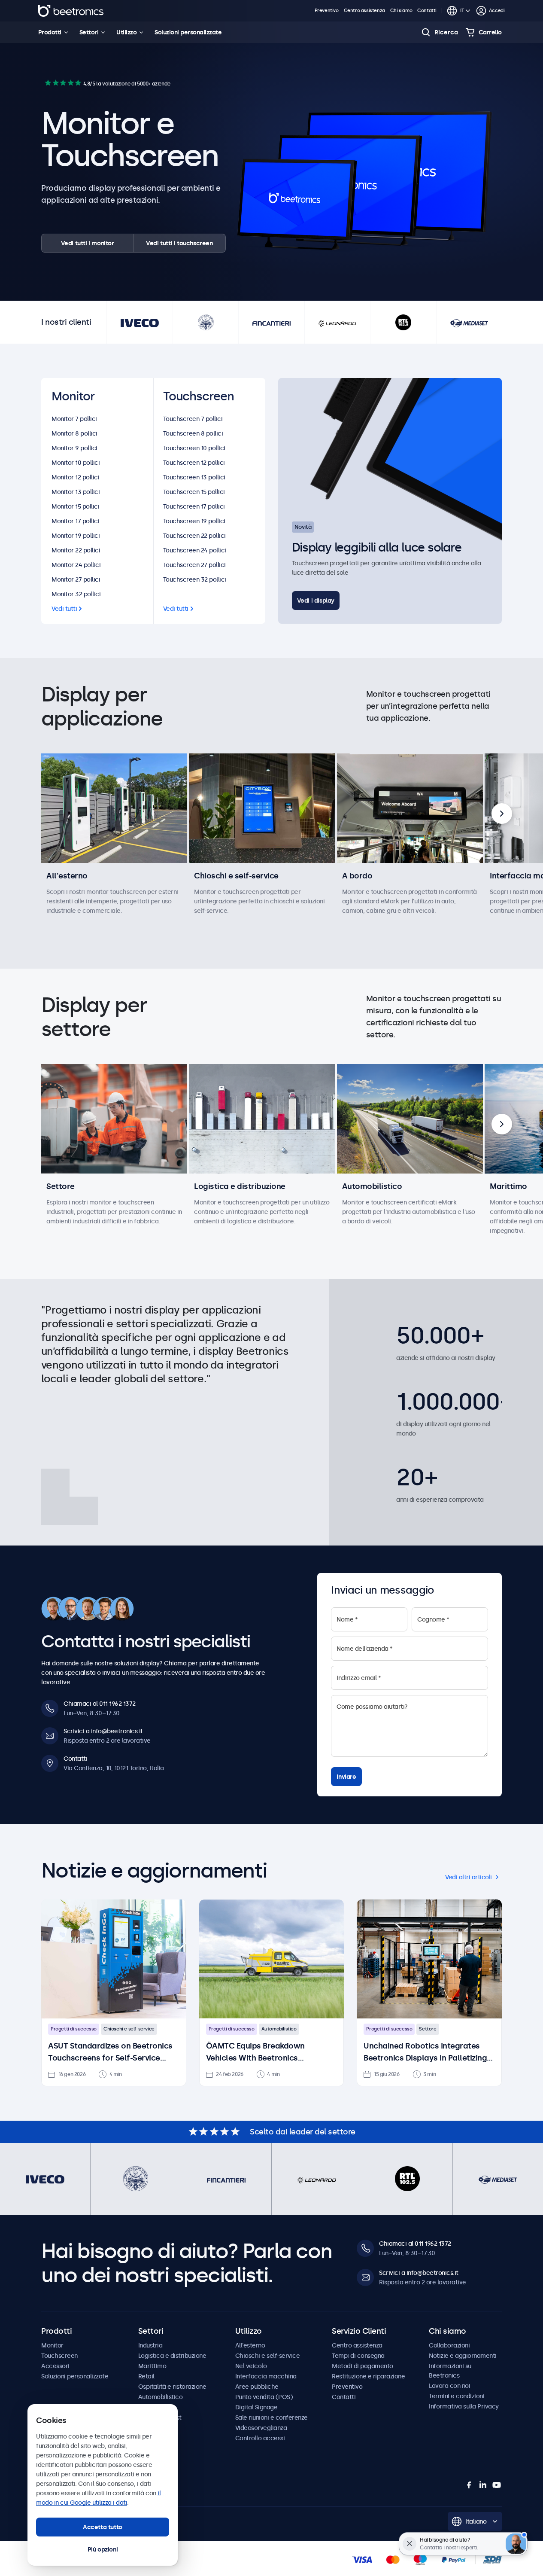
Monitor (52, 2345)
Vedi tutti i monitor (88, 243)
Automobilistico (372, 1186)
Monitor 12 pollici (75, 477)
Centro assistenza (364, 11)
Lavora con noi (449, 2386)
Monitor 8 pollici (74, 433)
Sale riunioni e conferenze (271, 2417)
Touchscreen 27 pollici (194, 565)
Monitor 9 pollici (74, 448)
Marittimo (508, 1186)
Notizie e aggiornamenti (463, 2356)
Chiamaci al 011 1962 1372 (100, 1704)
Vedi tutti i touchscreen (179, 243)
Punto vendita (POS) (264, 2397)
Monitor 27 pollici (76, 579)
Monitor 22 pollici (76, 550)
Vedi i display (316, 601)
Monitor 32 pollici (76, 594)
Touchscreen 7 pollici (193, 419)
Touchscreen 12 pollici (194, 463)
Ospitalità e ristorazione (172, 2387)
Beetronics (71, 11)
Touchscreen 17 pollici (194, 506)
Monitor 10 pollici (76, 463)
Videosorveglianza (261, 2428)
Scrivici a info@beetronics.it (103, 1731)
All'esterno (67, 876)
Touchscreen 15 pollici (194, 492)
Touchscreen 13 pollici (194, 477)
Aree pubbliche (257, 2387)
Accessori (55, 2366)
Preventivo (327, 11)
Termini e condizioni (457, 2396)
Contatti (427, 11)
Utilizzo (126, 32)
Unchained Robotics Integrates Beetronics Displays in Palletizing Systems (425, 2053)
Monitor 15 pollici (75, 506)
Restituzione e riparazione (368, 2376)
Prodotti (50, 32)
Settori (89, 32)
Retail (146, 2376)
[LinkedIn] (483, 2485)
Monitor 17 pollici (75, 521)
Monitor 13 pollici (76, 492)
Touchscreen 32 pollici (195, 579)
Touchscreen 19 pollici (194, 521)
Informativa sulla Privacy (464, 2406)
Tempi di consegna (358, 2356)
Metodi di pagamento (363, 2366)
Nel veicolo (251, 2366)
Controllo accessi (260, 2438)
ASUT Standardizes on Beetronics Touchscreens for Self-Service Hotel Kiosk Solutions (110, 2053)
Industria (150, 2345)
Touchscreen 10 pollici (194, 448)
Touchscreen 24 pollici (195, 550)
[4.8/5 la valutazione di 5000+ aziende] (63, 83)
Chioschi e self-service (236, 876)
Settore (61, 1186)
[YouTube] (497, 2485)
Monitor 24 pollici (76, 565)
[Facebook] (469, 2485)
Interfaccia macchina (266, 2376)
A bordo (357, 876)
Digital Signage (256, 2407)
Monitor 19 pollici (76, 536)
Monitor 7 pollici (74, 419)
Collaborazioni (449, 2345)
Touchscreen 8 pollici (193, 433)
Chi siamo (401, 11)
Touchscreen (59, 2356)
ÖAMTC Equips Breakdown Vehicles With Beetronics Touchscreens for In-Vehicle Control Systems (258, 2053)
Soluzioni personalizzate (188, 32)
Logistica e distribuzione (240, 1186)
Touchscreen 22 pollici (194, 536)
